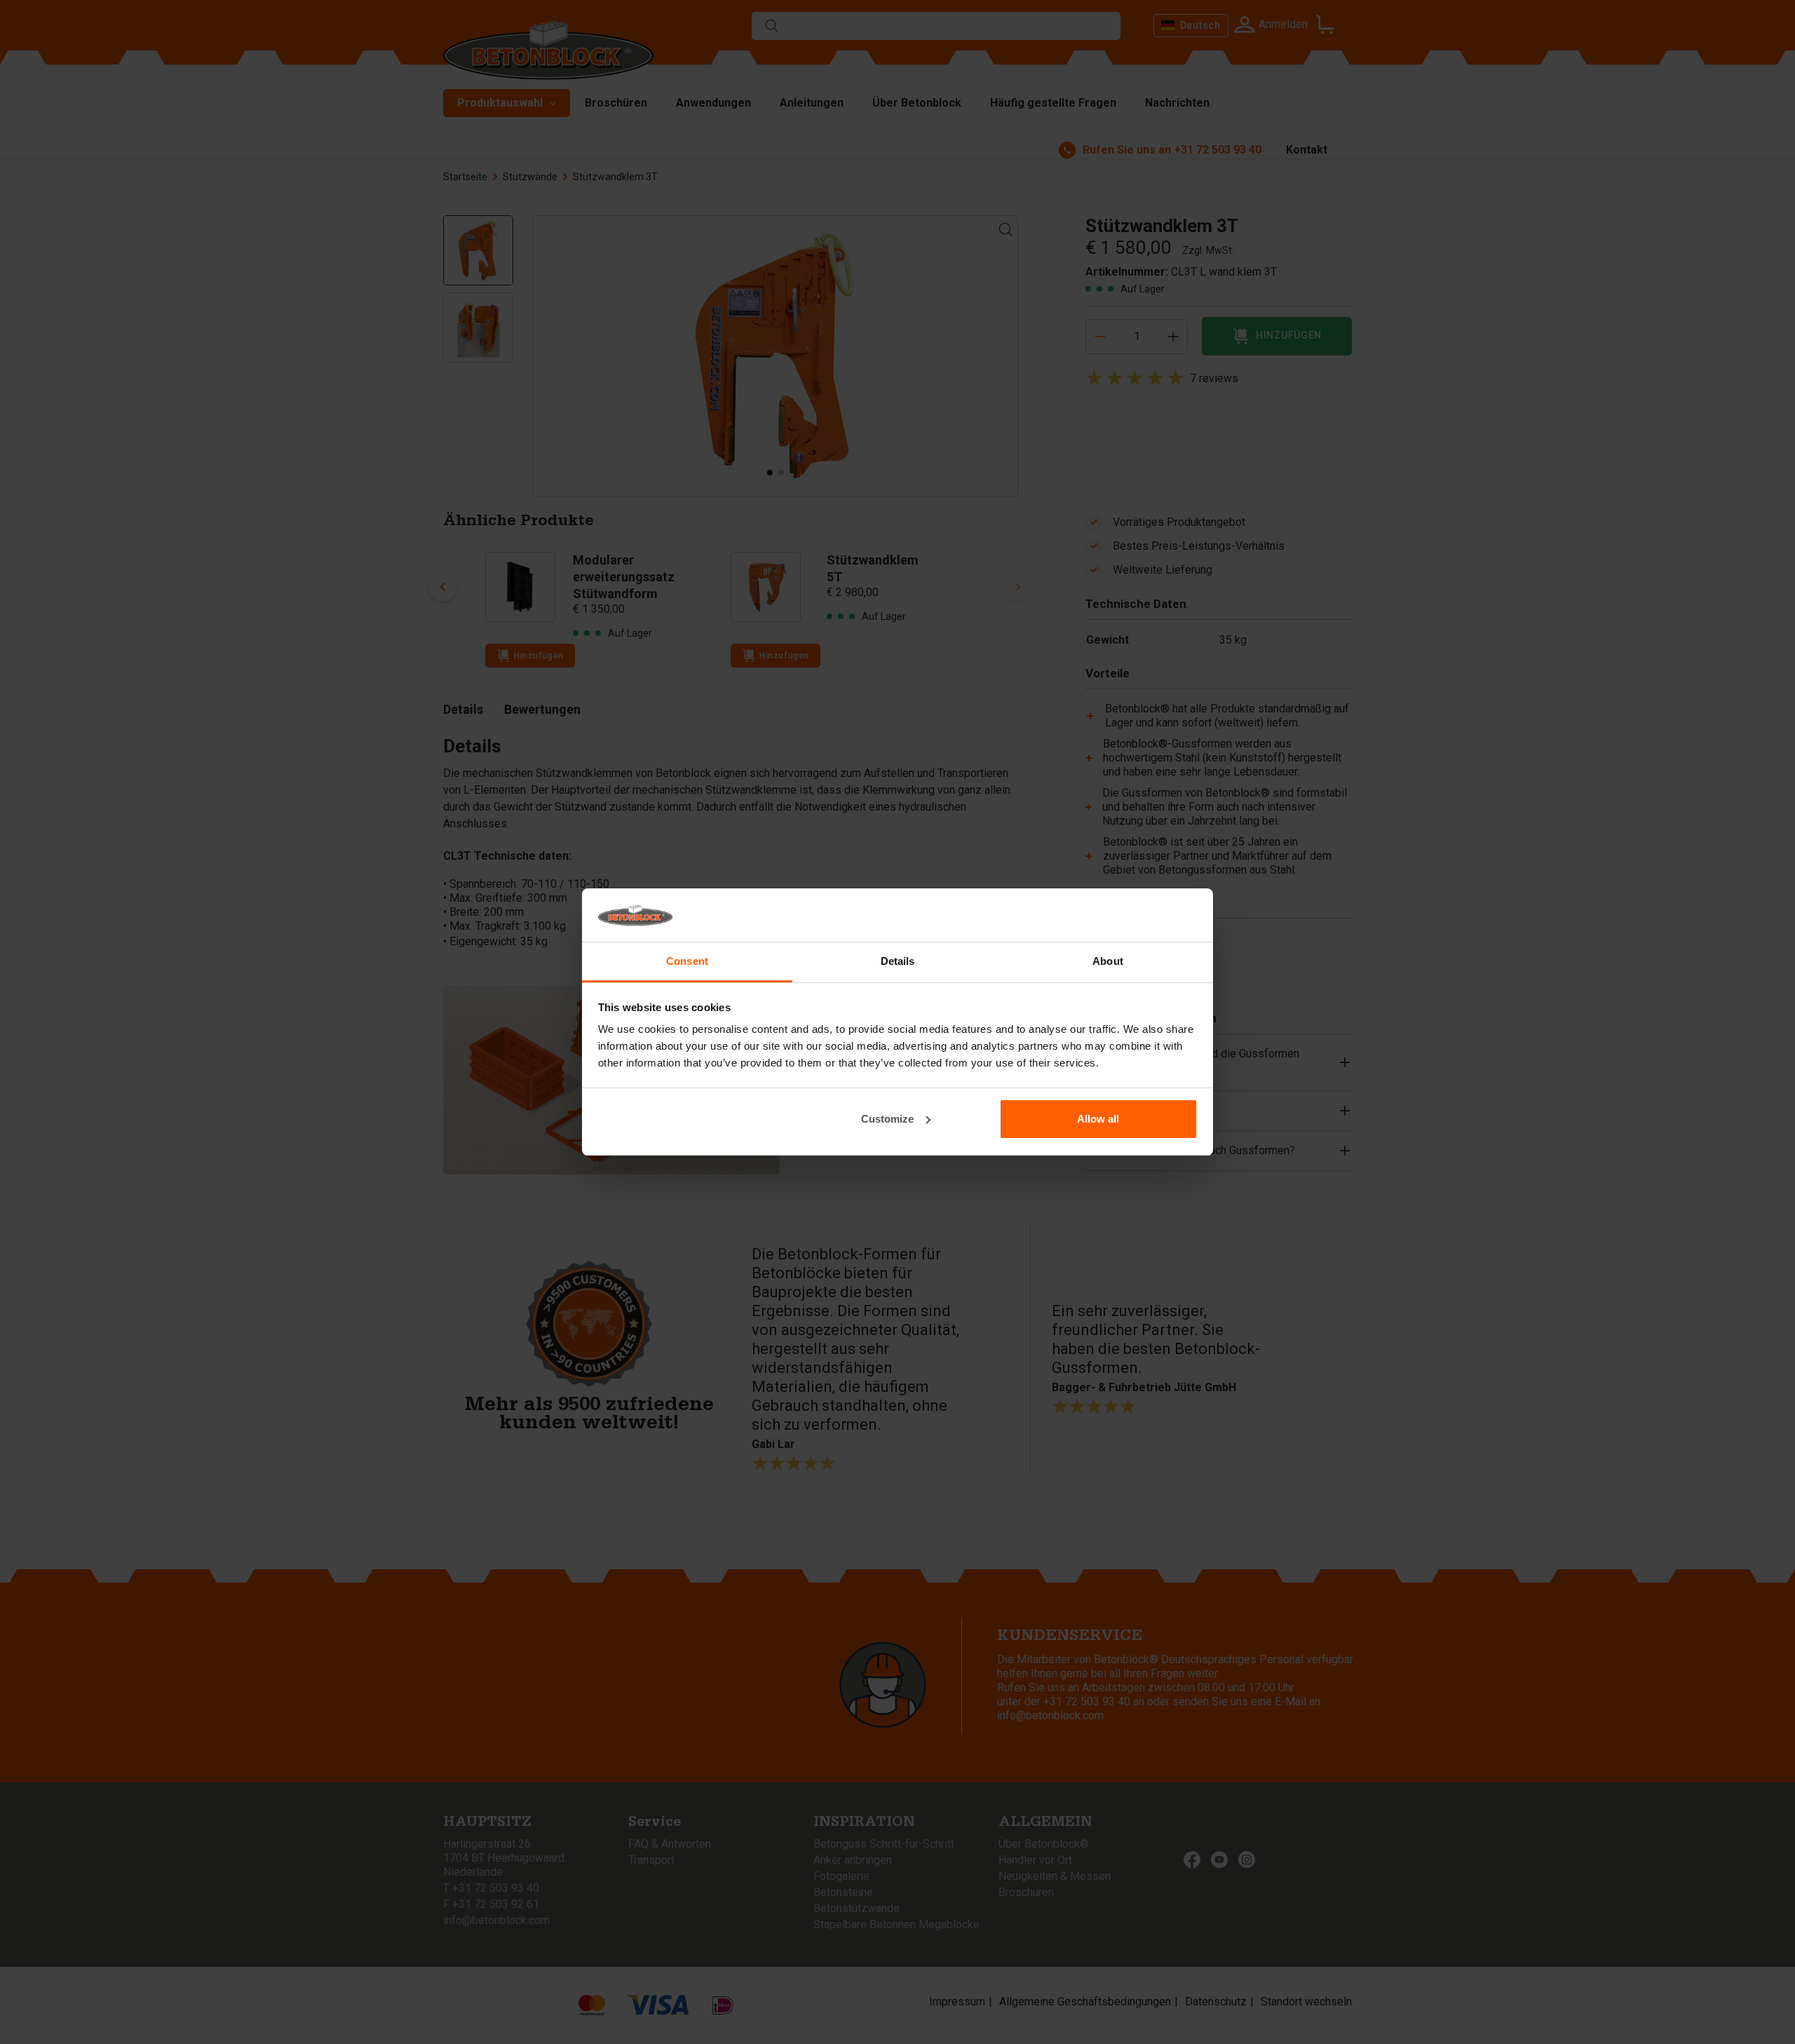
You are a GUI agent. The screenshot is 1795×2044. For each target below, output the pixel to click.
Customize (887, 1119)
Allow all (1098, 1119)
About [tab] (1108, 961)
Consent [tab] (687, 961)
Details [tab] (898, 961)
